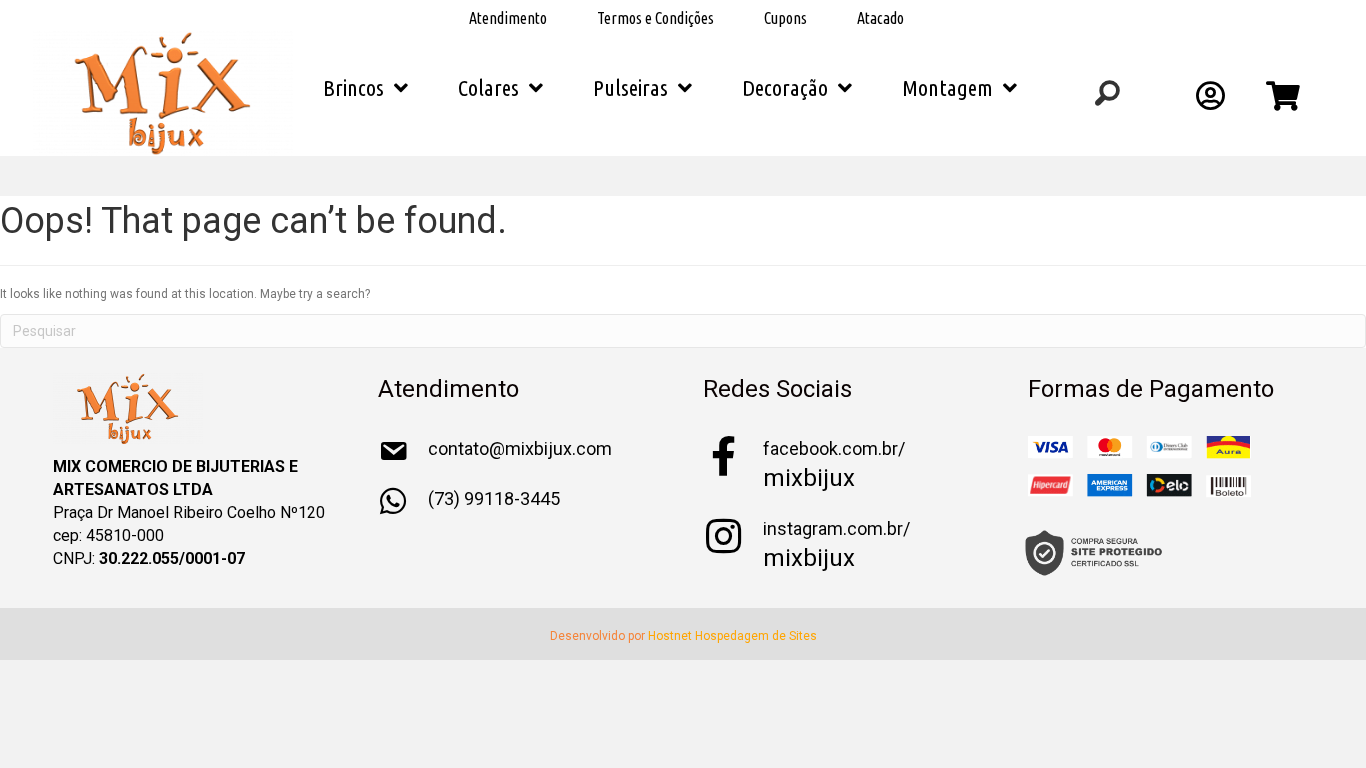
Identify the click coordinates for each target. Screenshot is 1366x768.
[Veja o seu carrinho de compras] (1285, 102)
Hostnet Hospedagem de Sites (732, 636)
